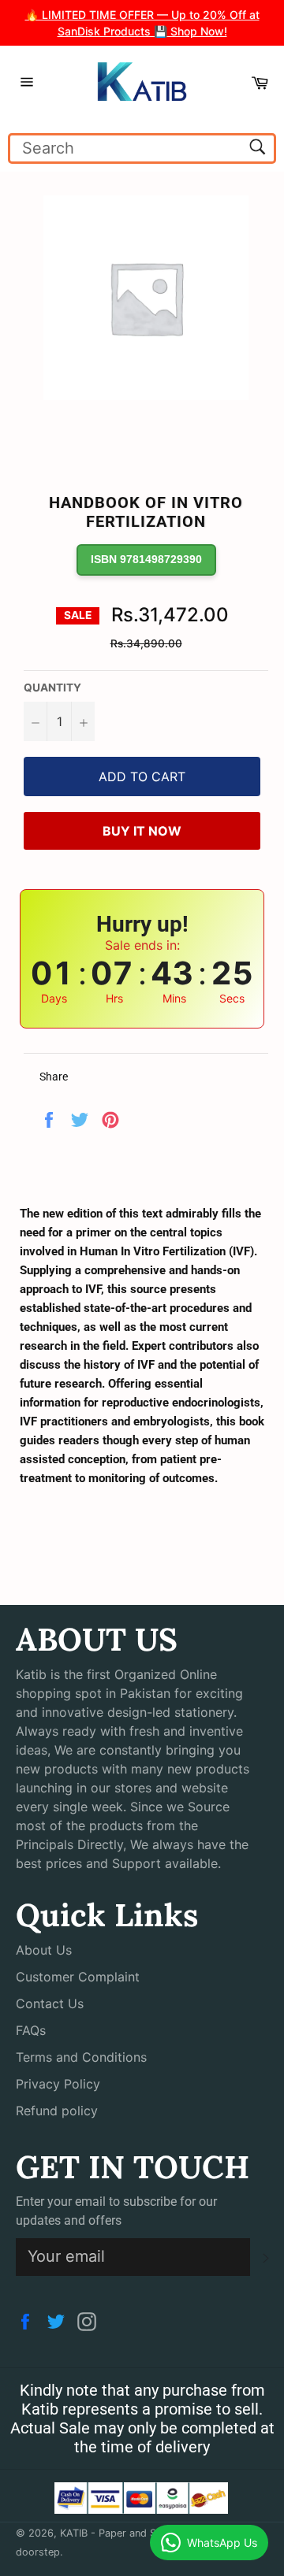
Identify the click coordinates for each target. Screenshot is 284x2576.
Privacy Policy (58, 2084)
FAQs (31, 2030)
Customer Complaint (78, 1977)
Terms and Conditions (81, 2057)
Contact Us (50, 2003)
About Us (44, 1950)
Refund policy (57, 2111)
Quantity (52, 688)
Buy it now (142, 831)
